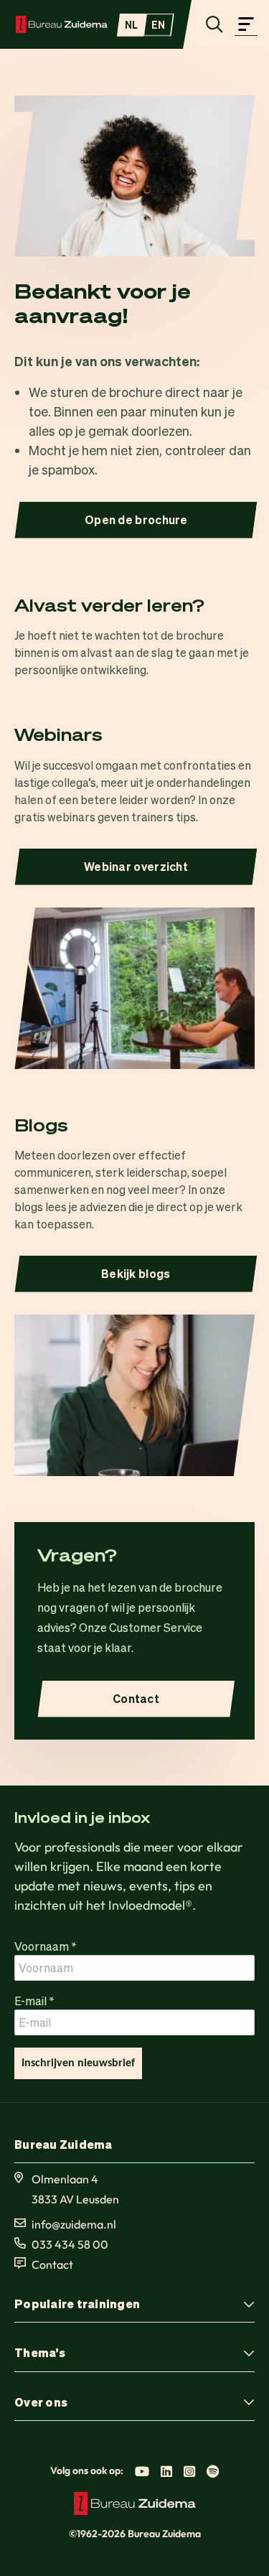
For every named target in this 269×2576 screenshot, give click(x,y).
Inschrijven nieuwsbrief (78, 2063)
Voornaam (46, 1946)
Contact (52, 2264)
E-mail (34, 2001)
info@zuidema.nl (74, 2224)
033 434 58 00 (70, 2244)
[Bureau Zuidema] (62, 24)
